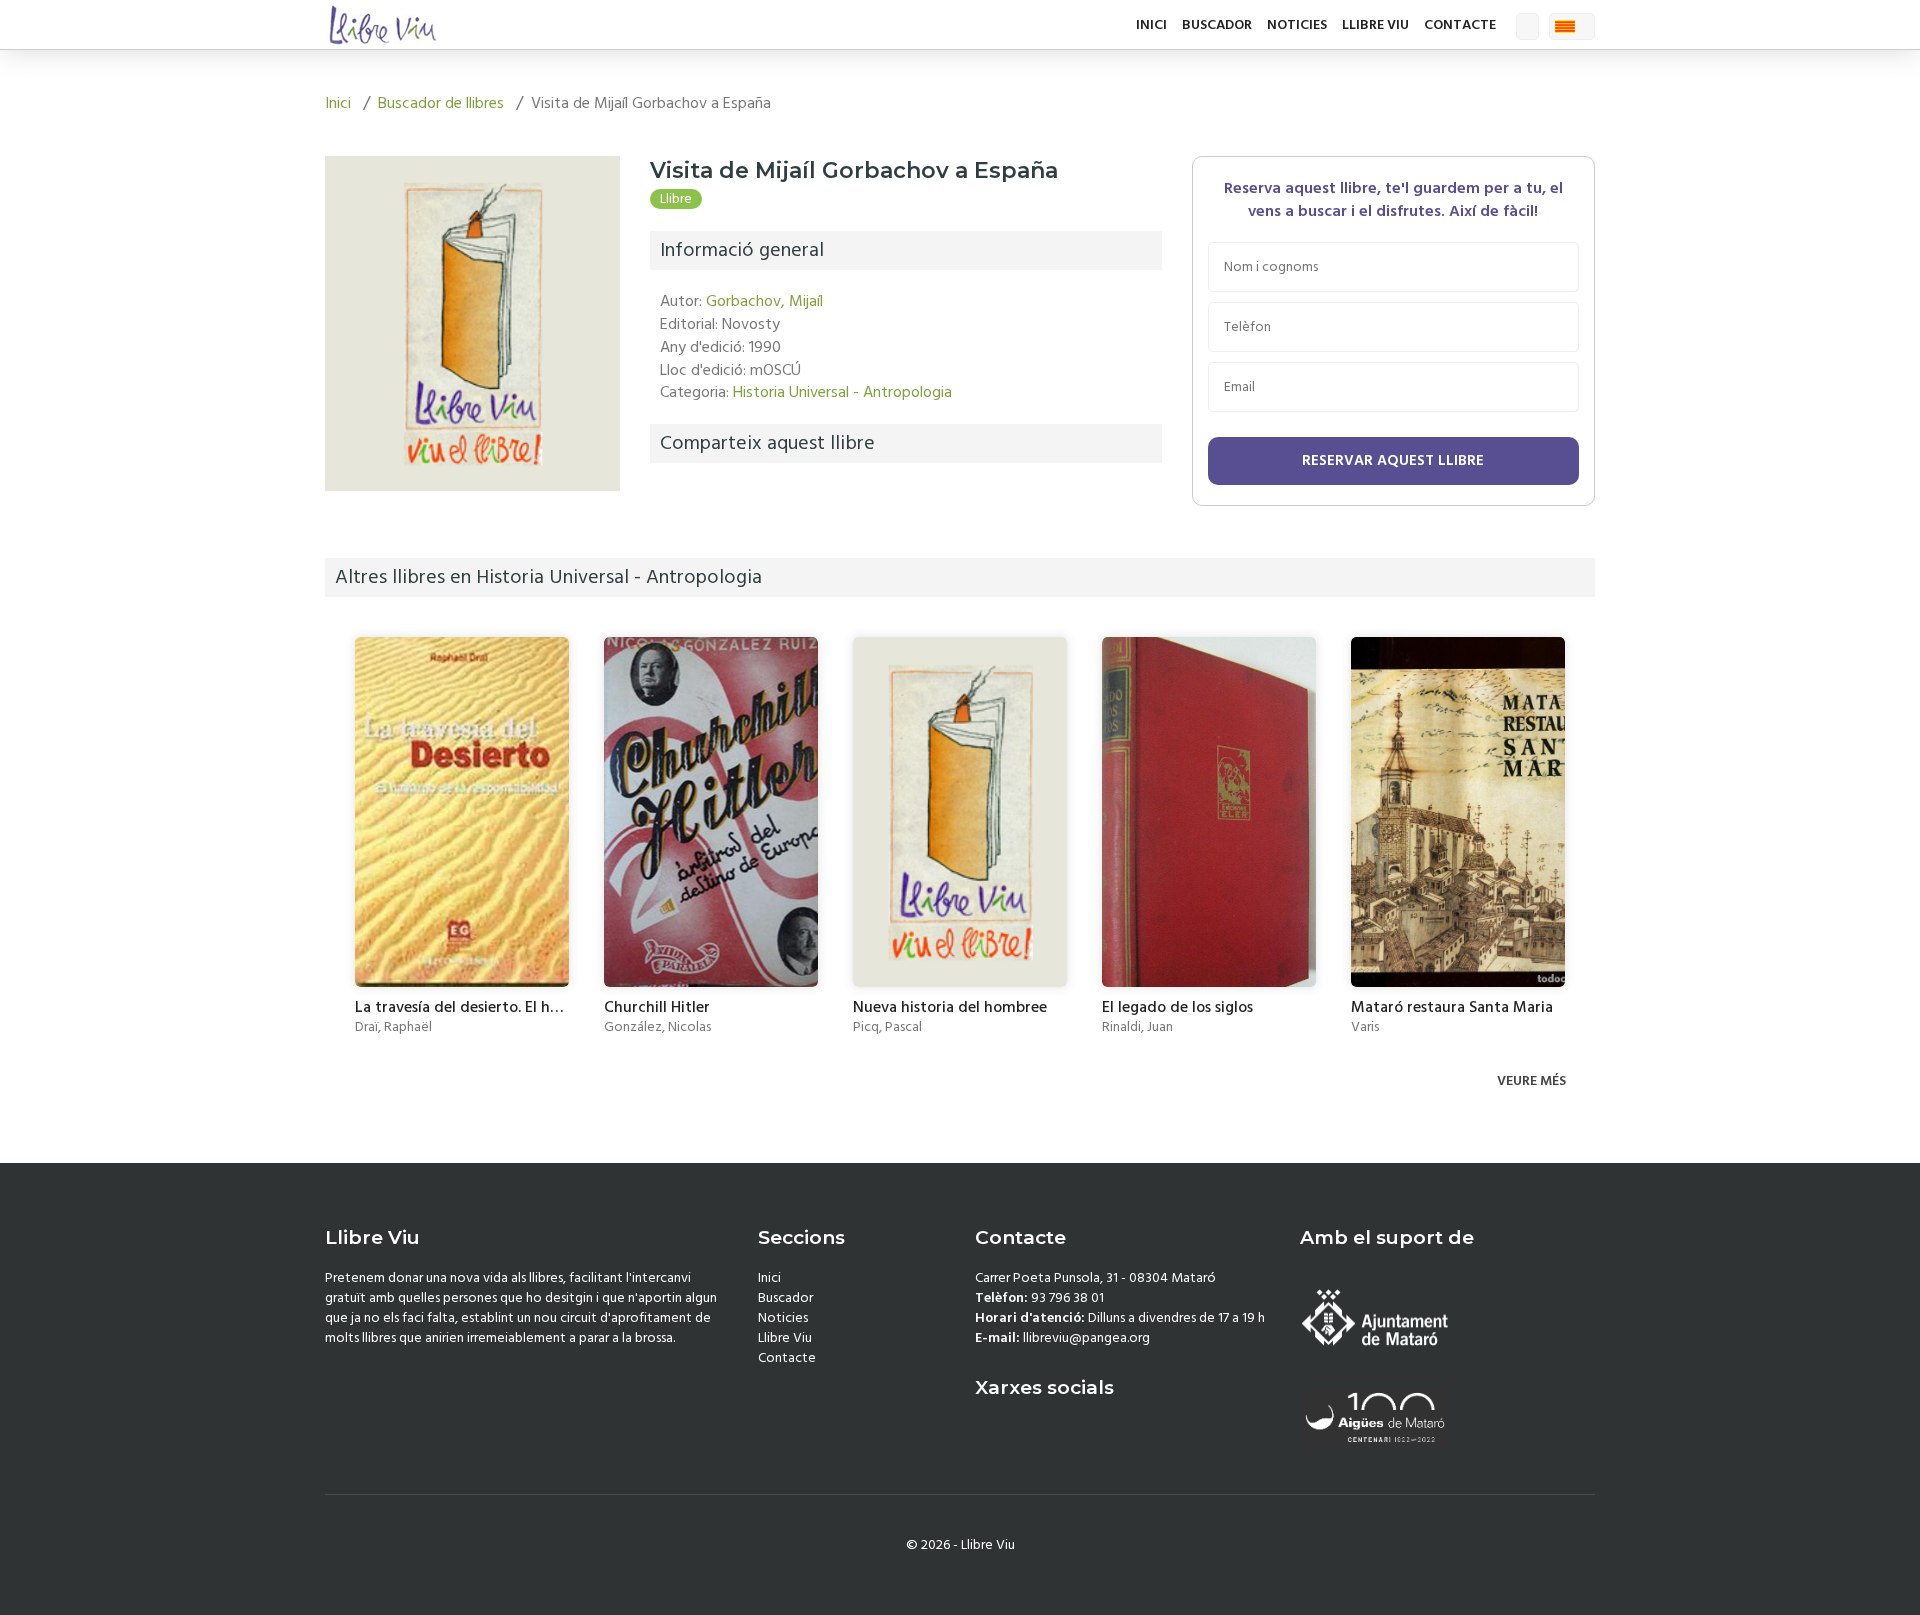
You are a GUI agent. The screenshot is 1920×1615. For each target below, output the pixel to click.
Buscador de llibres (441, 103)
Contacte (1460, 25)
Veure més (1533, 1081)
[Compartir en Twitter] (694, 500)
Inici (1151, 25)
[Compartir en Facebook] (669, 500)
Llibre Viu (1375, 25)
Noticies (1297, 25)
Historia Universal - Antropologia (842, 392)
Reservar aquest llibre (1393, 460)
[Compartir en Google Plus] (719, 500)
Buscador (1217, 25)
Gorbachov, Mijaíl (764, 301)
